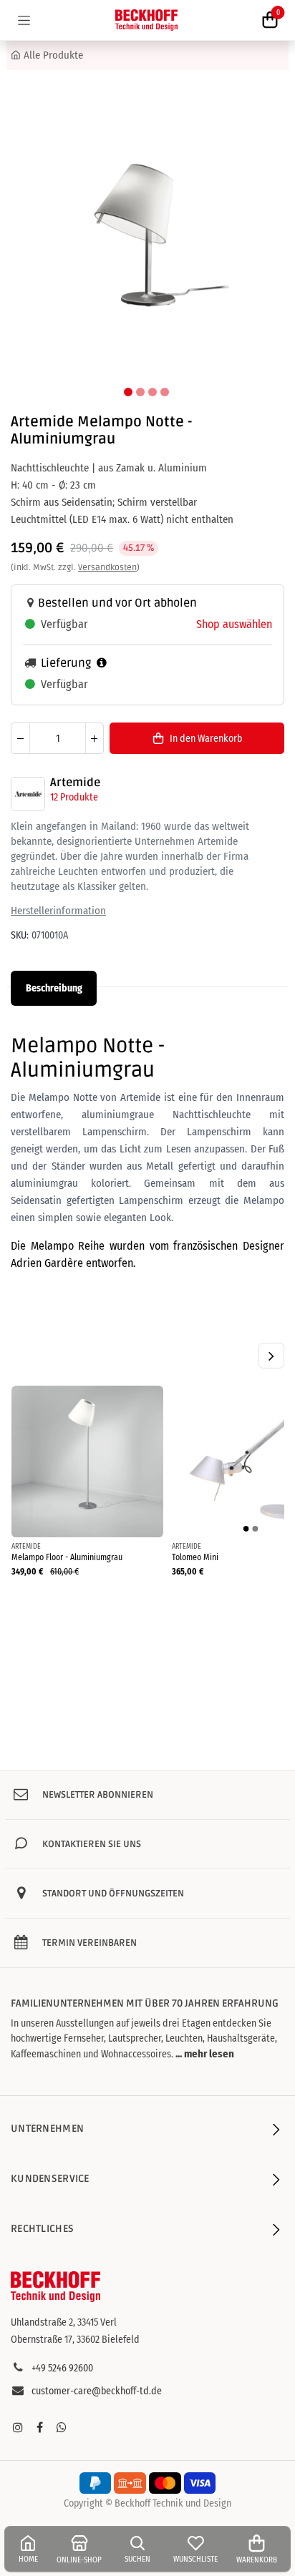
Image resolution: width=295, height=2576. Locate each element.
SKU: (20, 935)
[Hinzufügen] (94, 738)
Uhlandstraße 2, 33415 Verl (64, 2322)
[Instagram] (18, 2427)
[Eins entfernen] (20, 738)
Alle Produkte (53, 55)
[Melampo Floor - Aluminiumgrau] (87, 1461)
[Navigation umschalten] (24, 20)
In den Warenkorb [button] (206, 739)
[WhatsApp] (62, 2427)
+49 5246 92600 (62, 2368)
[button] (29, 234)
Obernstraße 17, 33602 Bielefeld (75, 2340)
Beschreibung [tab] (54, 988)
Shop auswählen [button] (234, 624)
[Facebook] (39, 2427)
